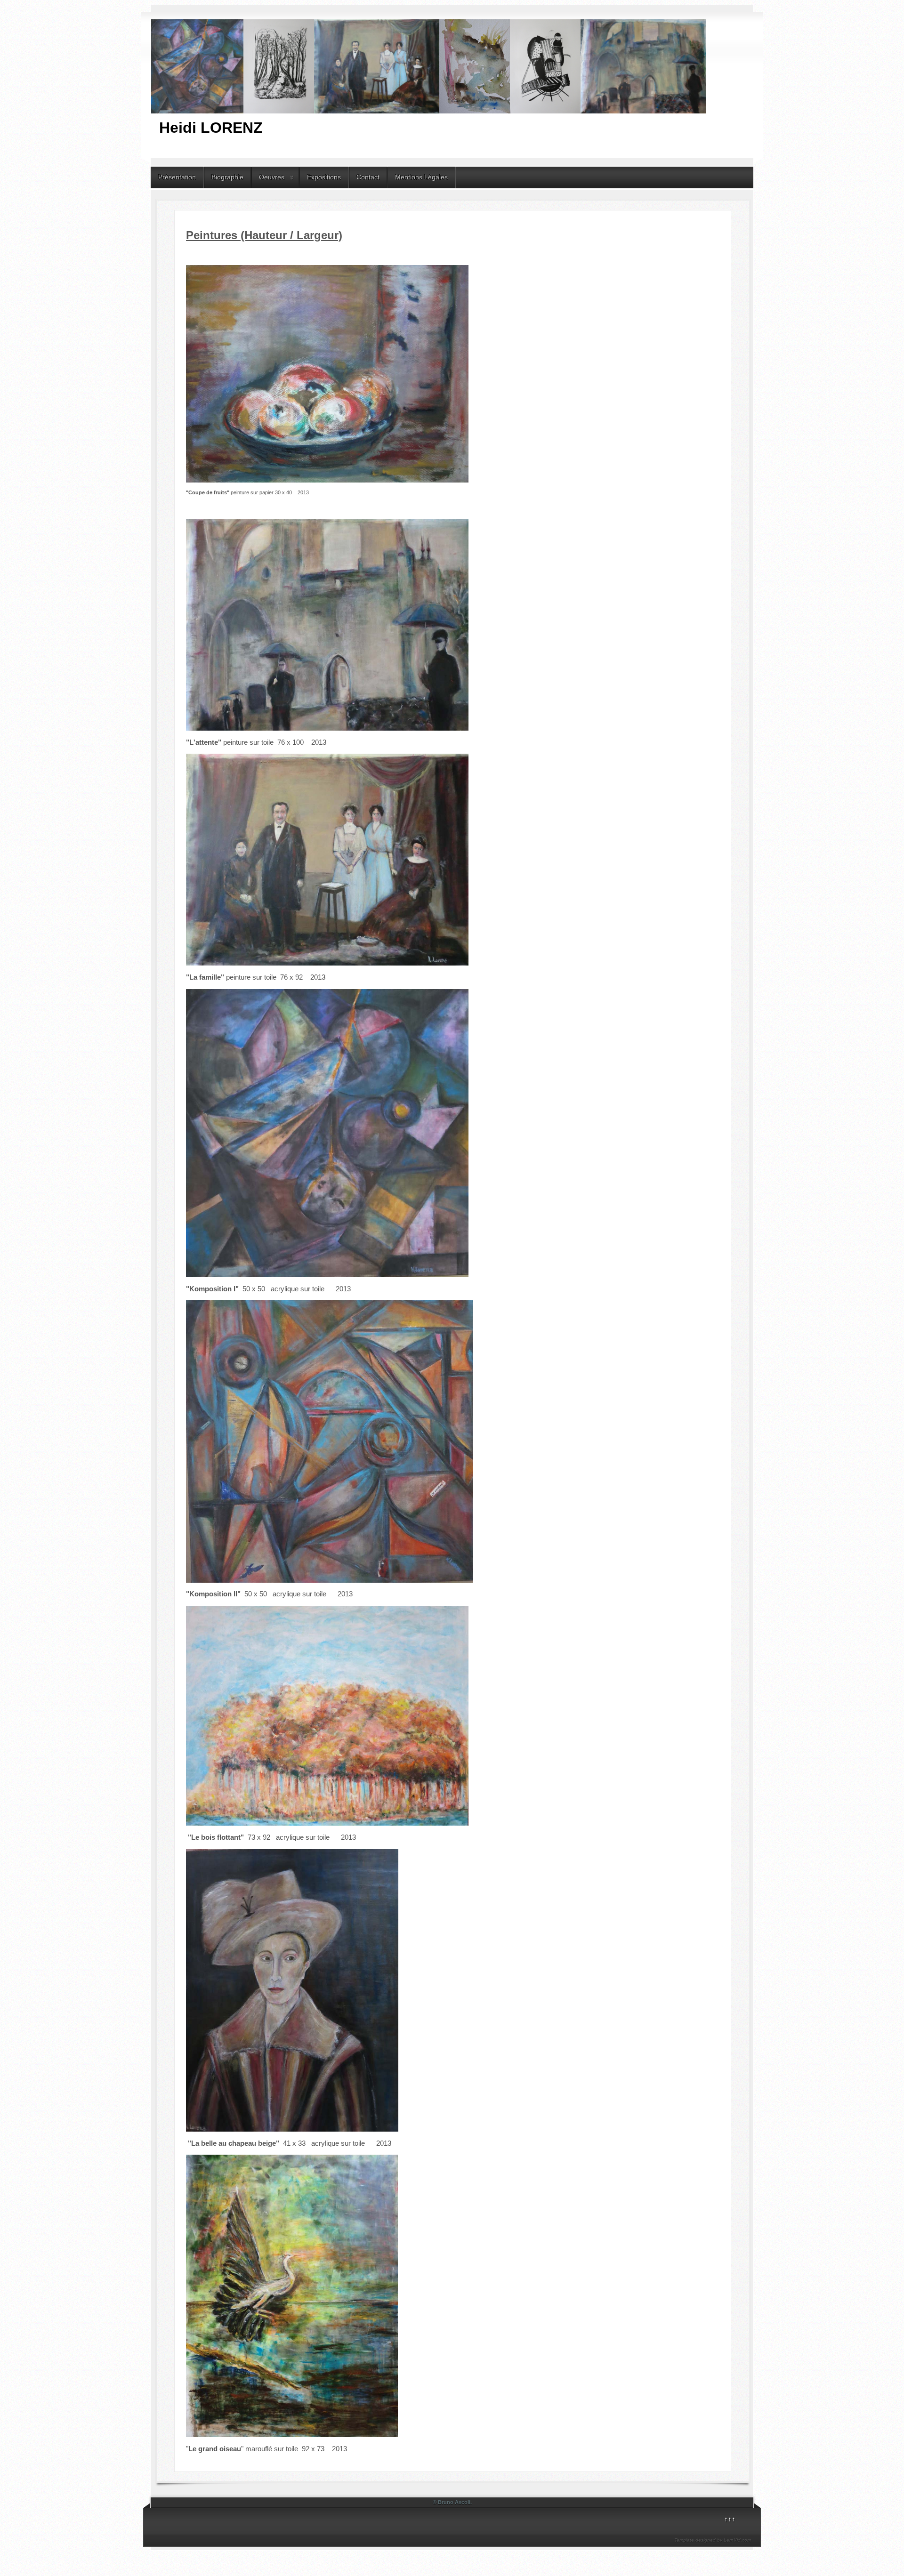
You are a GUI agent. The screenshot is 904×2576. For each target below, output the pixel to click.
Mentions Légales (421, 177)
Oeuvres (272, 177)
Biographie (227, 177)
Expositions (324, 177)
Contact (368, 177)
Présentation (177, 177)
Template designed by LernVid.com (713, 2540)
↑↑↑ (730, 2519)
